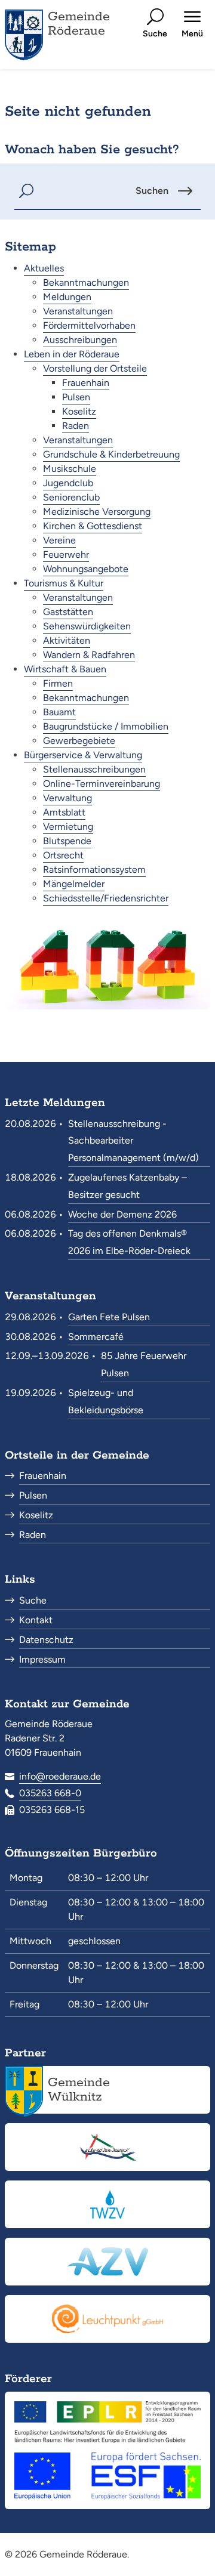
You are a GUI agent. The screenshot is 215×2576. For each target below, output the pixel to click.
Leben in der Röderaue (72, 354)
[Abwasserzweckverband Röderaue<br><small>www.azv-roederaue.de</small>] (107, 2262)
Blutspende (67, 841)
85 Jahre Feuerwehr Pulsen (144, 1364)
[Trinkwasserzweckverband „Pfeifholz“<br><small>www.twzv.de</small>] (107, 2204)
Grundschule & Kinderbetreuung (111, 454)
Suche (33, 1600)
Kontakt (36, 1620)
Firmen (58, 683)
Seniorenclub (71, 497)
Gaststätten (68, 612)
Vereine (59, 540)
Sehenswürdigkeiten (87, 626)
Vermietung (68, 827)
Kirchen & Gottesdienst (93, 526)
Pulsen (76, 397)
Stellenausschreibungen (94, 769)
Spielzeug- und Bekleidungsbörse (106, 1401)
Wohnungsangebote (86, 569)
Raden (76, 426)
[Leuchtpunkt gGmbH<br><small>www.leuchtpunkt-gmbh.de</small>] (107, 2319)
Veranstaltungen (78, 311)
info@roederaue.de (60, 1776)
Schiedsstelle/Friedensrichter (106, 898)
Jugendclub (68, 483)
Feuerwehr (66, 555)
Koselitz (79, 411)
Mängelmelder (74, 884)
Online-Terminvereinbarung (102, 784)
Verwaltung (67, 798)
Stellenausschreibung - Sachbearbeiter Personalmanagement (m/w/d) (133, 1141)
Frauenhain (86, 383)
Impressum (42, 1659)
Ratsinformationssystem (94, 870)
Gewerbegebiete (79, 741)
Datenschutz (46, 1640)
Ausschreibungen (80, 340)
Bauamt (59, 712)
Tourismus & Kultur (64, 583)
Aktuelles (44, 268)
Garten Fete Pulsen (109, 1317)
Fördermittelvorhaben (89, 325)
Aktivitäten (67, 640)
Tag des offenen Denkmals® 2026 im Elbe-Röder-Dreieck (129, 1242)
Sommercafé (96, 1337)
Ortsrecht (63, 855)
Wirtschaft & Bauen (65, 669)
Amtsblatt (64, 812)
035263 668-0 (50, 1793)
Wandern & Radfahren (89, 655)
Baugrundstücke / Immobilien (106, 726)
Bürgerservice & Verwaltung (83, 755)
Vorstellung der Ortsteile (95, 368)
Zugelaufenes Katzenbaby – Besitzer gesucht (128, 1186)
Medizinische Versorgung (97, 512)
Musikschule (70, 469)
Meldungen (67, 297)
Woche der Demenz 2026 (122, 1214)
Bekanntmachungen (86, 282)
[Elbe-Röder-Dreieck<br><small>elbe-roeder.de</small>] (107, 2147)
